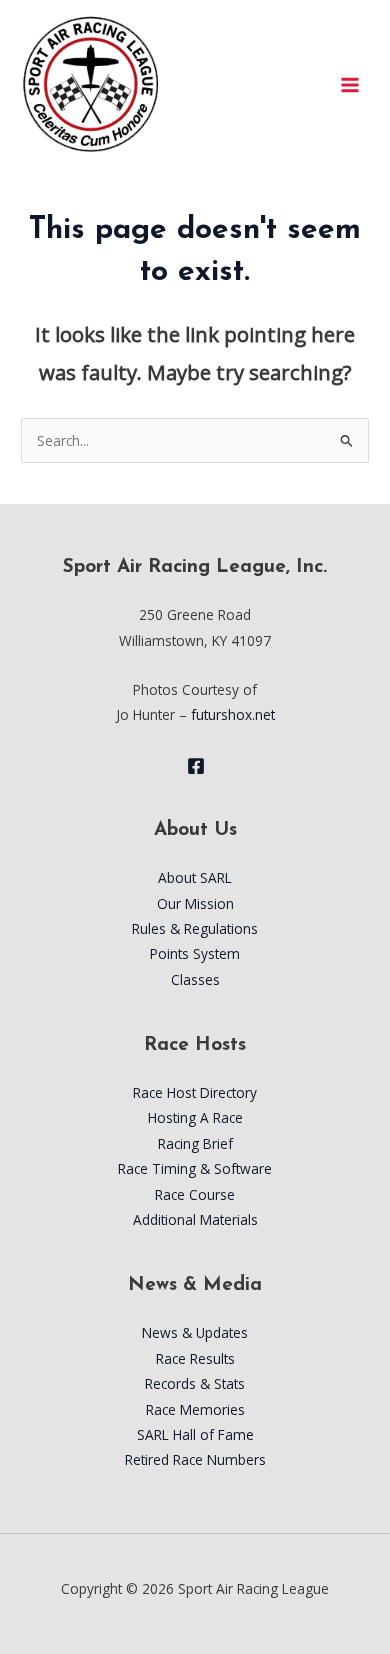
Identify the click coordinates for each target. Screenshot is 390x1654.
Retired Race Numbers (195, 1459)
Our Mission (195, 903)
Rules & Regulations (195, 928)
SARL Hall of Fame (195, 1434)
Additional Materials (195, 1219)
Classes (195, 979)
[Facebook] (196, 766)
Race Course (195, 1194)
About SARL (195, 877)
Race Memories (195, 1409)
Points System (195, 953)
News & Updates (195, 1332)
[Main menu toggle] (350, 84)
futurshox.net (233, 714)
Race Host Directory (195, 1092)
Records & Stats (195, 1383)
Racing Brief (195, 1143)
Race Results (195, 1358)
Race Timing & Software (195, 1168)
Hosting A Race (195, 1117)
